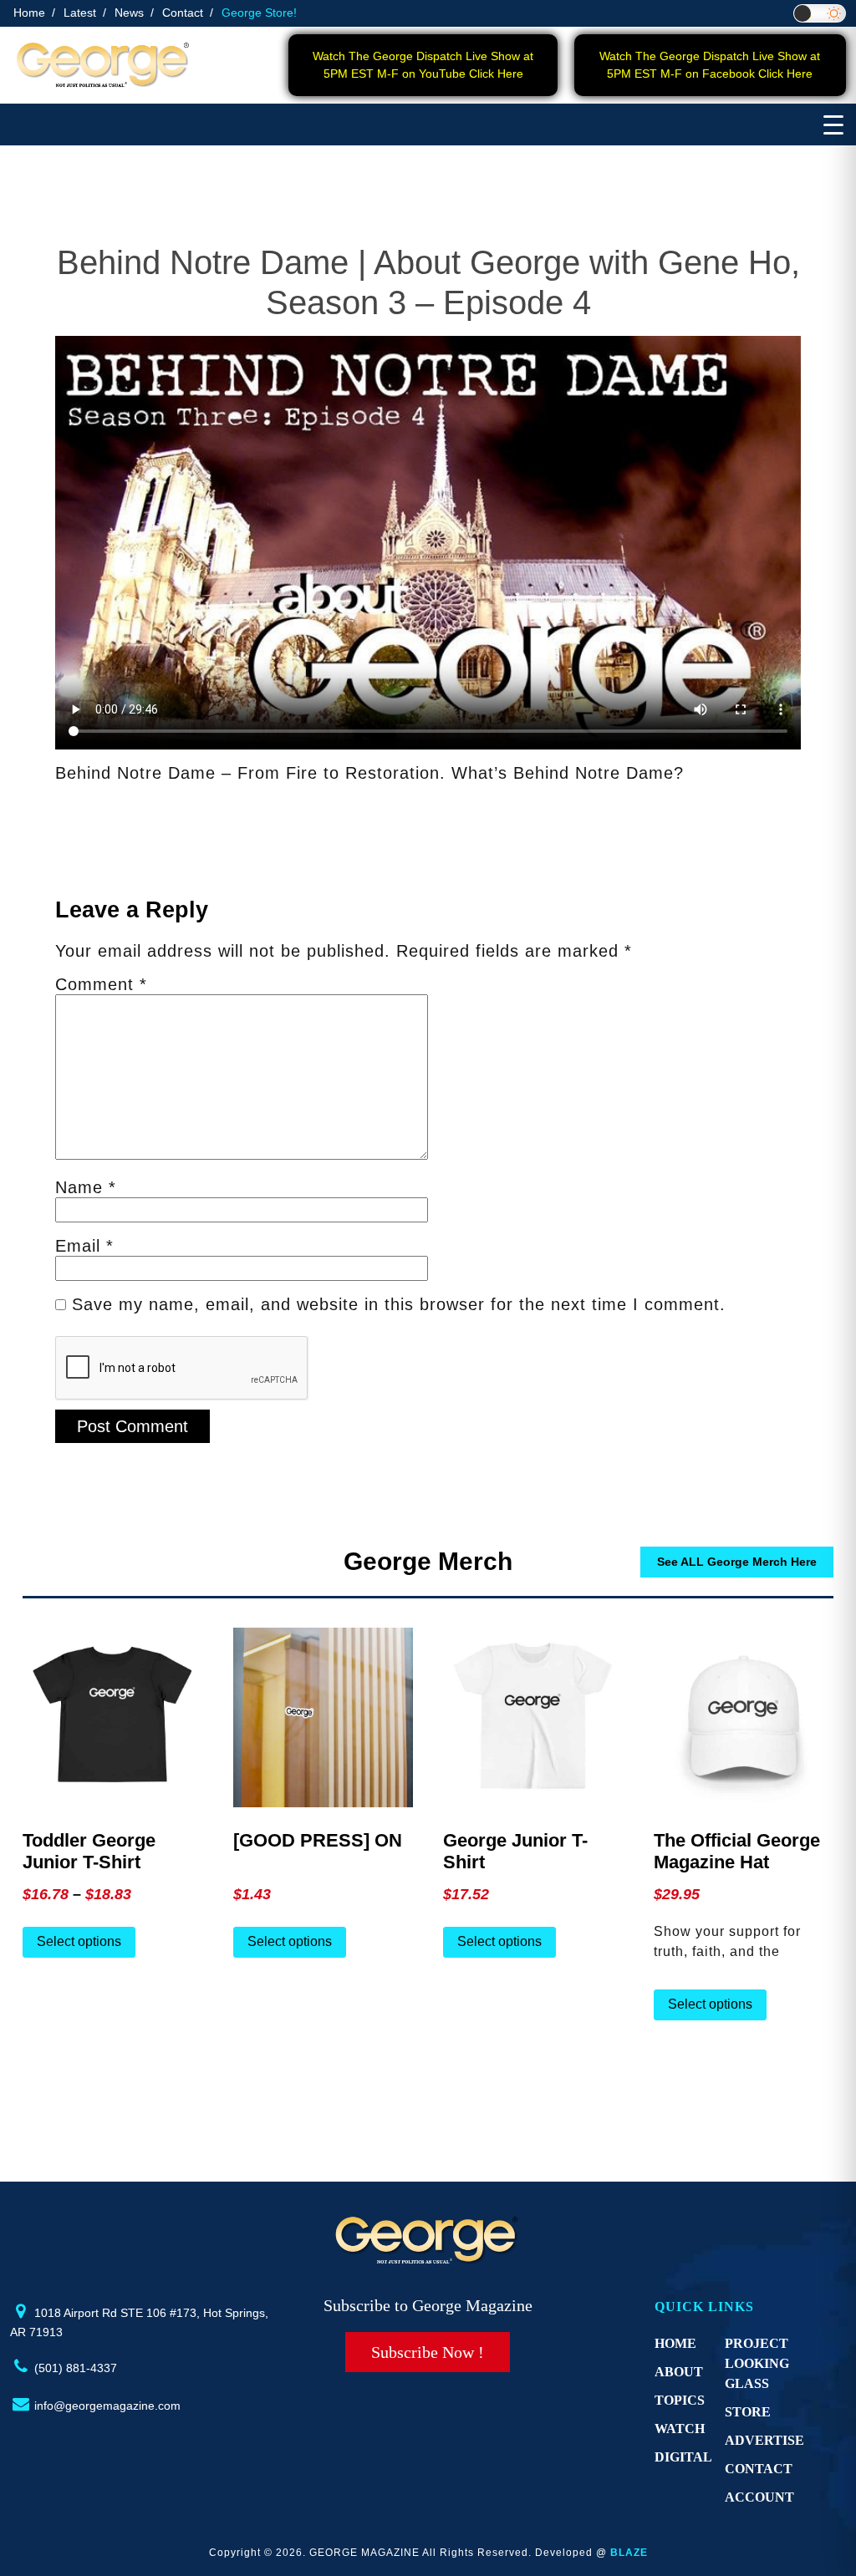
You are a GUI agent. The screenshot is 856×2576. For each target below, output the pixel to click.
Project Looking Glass (757, 2363)
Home (29, 13)
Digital (683, 2457)
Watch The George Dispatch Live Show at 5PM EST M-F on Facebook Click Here (710, 65)
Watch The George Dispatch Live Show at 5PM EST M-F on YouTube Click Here (423, 65)
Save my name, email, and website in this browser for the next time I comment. (399, 1304)
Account (759, 2497)
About (679, 2372)
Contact (183, 13)
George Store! (259, 13)
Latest (80, 13)
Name (86, 1187)
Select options (79, 1941)
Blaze (629, 2553)
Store (748, 2412)
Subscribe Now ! (428, 2352)
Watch (680, 2429)
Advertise (764, 2440)
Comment (101, 984)
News (129, 13)
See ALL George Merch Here (737, 1562)
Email (84, 1246)
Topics (680, 2400)
